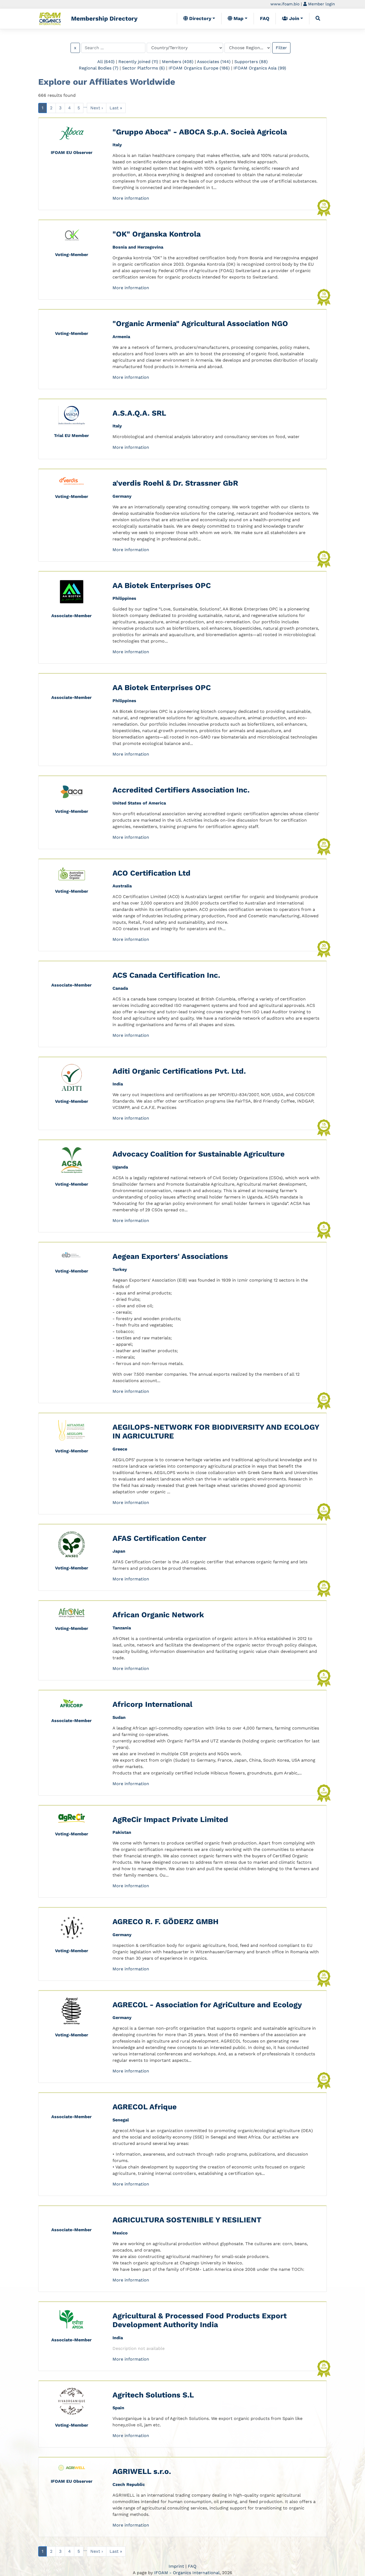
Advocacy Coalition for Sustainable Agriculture (199, 1154)
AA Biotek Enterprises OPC (162, 585)
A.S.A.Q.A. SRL (139, 413)
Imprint (176, 2566)
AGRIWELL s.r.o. (142, 2471)
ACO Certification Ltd (152, 873)
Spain (118, 2408)
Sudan (119, 1717)
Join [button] (294, 18)
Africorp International (152, 1704)
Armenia (121, 337)
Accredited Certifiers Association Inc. (181, 790)
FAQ (265, 18)
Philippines (124, 598)
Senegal (121, 2120)
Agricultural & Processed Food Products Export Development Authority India (200, 2320)
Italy (117, 145)
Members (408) (178, 62)
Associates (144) (214, 62)
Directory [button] (200, 18)
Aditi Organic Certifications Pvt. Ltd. (179, 1071)
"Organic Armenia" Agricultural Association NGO (200, 324)
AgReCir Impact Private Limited (170, 1819)
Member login (321, 4)
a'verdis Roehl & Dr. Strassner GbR (175, 483)
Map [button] (238, 18)
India (118, 1084)
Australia (122, 886)
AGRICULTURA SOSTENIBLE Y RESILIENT (187, 2220)
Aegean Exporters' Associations (170, 1256)
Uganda (120, 1167)
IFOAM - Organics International (187, 2573)
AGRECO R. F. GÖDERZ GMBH (166, 1922)
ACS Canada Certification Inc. (166, 975)
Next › (97, 108)
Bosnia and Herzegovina (138, 247)
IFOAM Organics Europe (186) (199, 68)
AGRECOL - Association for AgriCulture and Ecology (207, 2005)
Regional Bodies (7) (99, 68)
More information (131, 198)
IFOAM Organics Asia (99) (260, 68)
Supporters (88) (251, 62)
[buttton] (318, 18)
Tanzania (122, 1628)
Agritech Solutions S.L (153, 2395)
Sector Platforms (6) (143, 68)
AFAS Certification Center (159, 1538)
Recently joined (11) (138, 62)
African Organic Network (158, 1615)
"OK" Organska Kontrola (157, 234)
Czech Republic (129, 2484)
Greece (120, 1449)
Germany (122, 496)
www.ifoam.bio (285, 4)
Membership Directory (104, 18)
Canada (120, 988)
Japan (119, 1551)
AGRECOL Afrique (145, 2107)
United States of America (139, 803)
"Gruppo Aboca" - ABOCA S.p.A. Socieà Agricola (200, 132)
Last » (116, 108)
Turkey (120, 1269)
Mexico (120, 2233)
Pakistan (122, 1832)
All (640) (106, 62)
